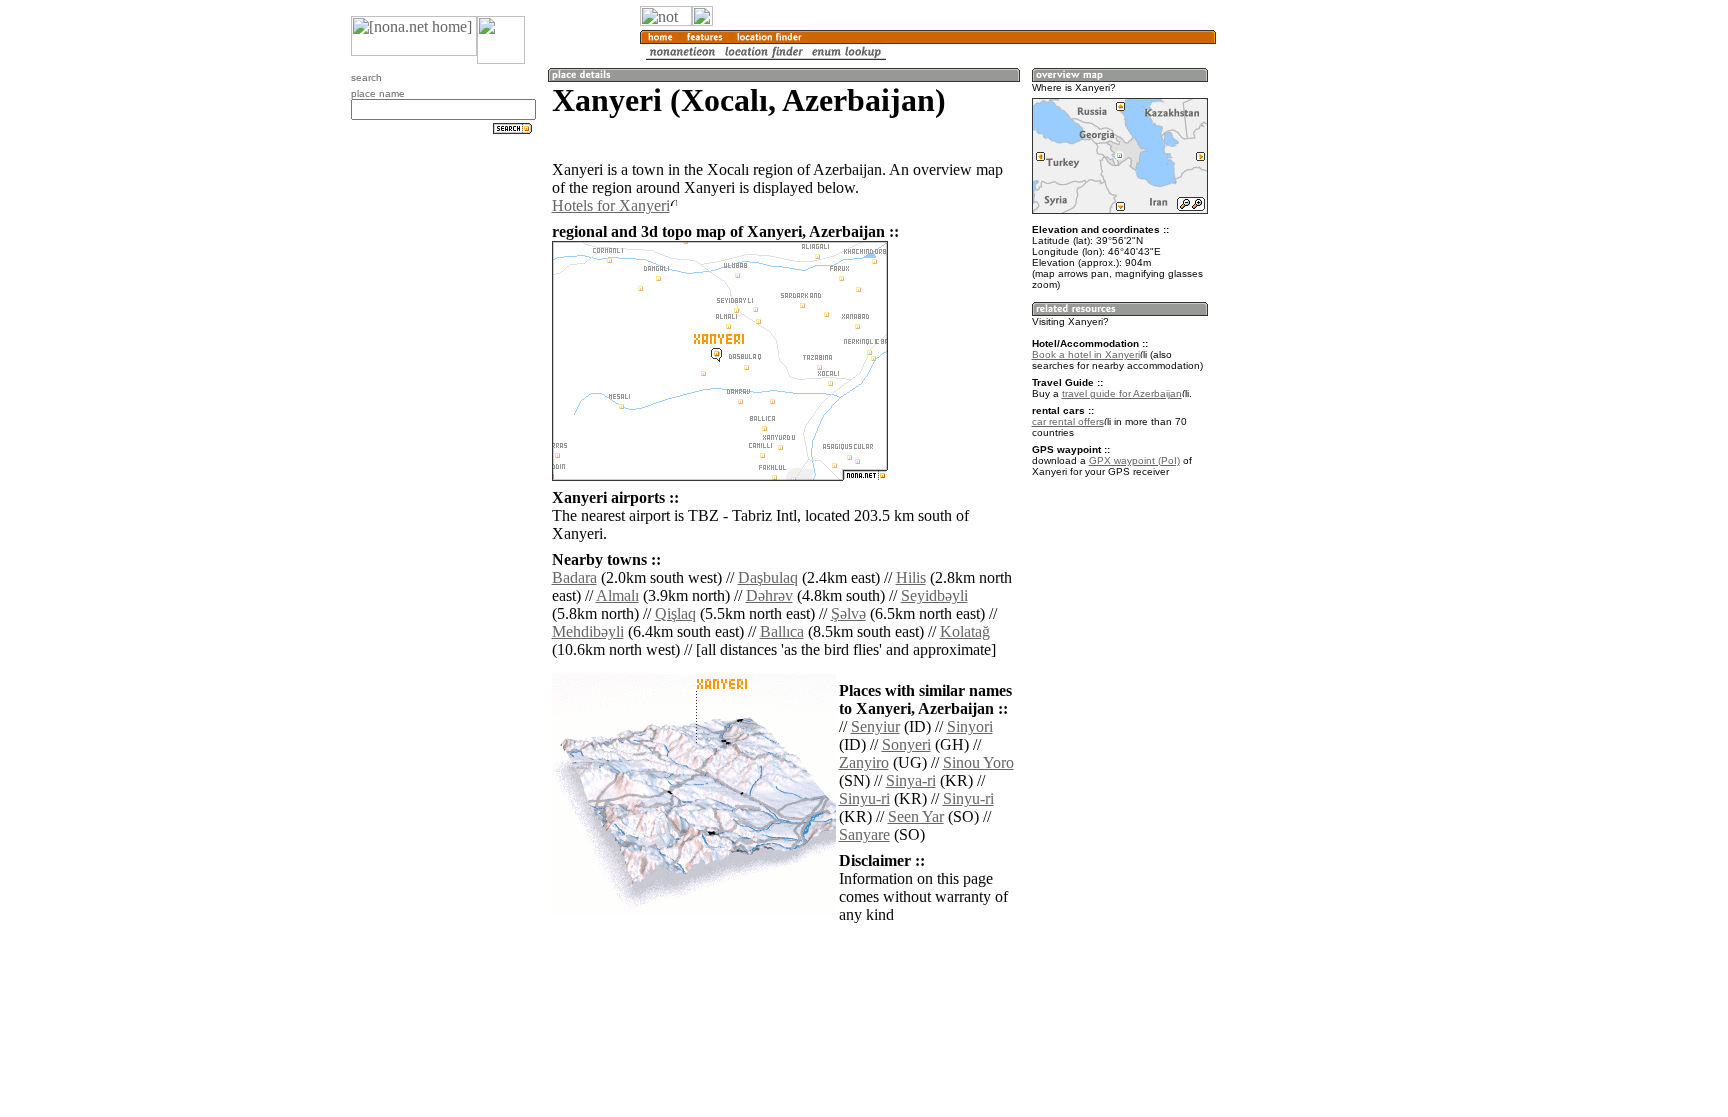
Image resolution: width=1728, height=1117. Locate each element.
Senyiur (875, 726)
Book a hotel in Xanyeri (1086, 354)
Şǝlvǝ (848, 613)
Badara (574, 577)
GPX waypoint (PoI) (1134, 460)
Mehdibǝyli (588, 631)
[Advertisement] (1312, 330)
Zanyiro (864, 762)
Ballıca (782, 631)
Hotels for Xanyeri (611, 205)
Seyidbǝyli (934, 595)
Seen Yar (916, 816)
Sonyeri (906, 744)
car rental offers (1068, 421)
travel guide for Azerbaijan (1122, 393)
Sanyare (864, 834)
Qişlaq (675, 613)
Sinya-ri (911, 780)
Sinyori (970, 726)
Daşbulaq (768, 577)
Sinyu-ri (864, 798)
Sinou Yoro (978, 762)
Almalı (617, 595)
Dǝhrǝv (769, 595)
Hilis (911, 577)
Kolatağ (965, 631)
